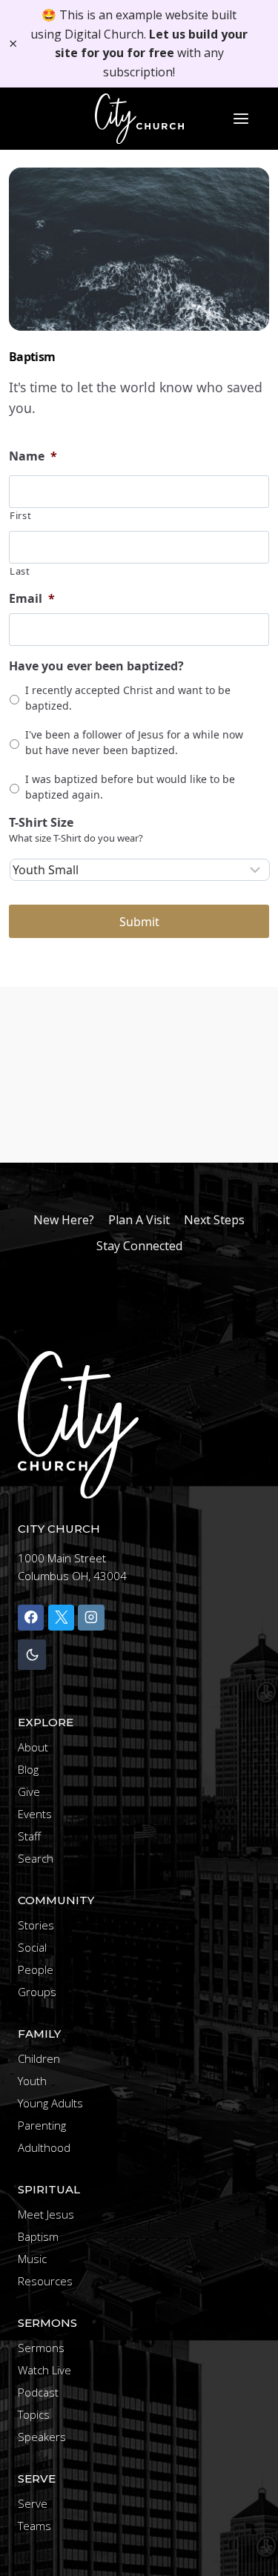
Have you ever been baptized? (96, 666)
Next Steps (214, 1220)
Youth (32, 2081)
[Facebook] (31, 1618)
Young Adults (50, 2103)
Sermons (41, 2348)
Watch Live (44, 2370)
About (33, 1747)
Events (35, 1814)
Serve (33, 2503)
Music (32, 2259)
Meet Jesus (46, 2214)
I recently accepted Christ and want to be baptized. (128, 698)
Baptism (38, 2236)
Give (29, 1791)
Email (32, 599)
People (36, 1969)
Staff (29, 1836)
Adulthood (44, 2147)
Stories (36, 1925)
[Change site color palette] (32, 1655)
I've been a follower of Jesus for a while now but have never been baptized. (134, 742)
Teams (34, 2526)
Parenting (42, 2125)
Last (20, 571)
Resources (45, 2281)
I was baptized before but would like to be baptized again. (130, 787)
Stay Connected (139, 1246)
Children (39, 2058)
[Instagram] (91, 1618)
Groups (37, 1992)
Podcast (38, 2392)
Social (32, 1947)
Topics (34, 2414)
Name (33, 456)
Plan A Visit (139, 1220)
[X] (61, 1618)
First (20, 515)
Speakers (42, 2437)
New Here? (64, 1220)
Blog (28, 1769)
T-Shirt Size (41, 823)
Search (36, 1858)
